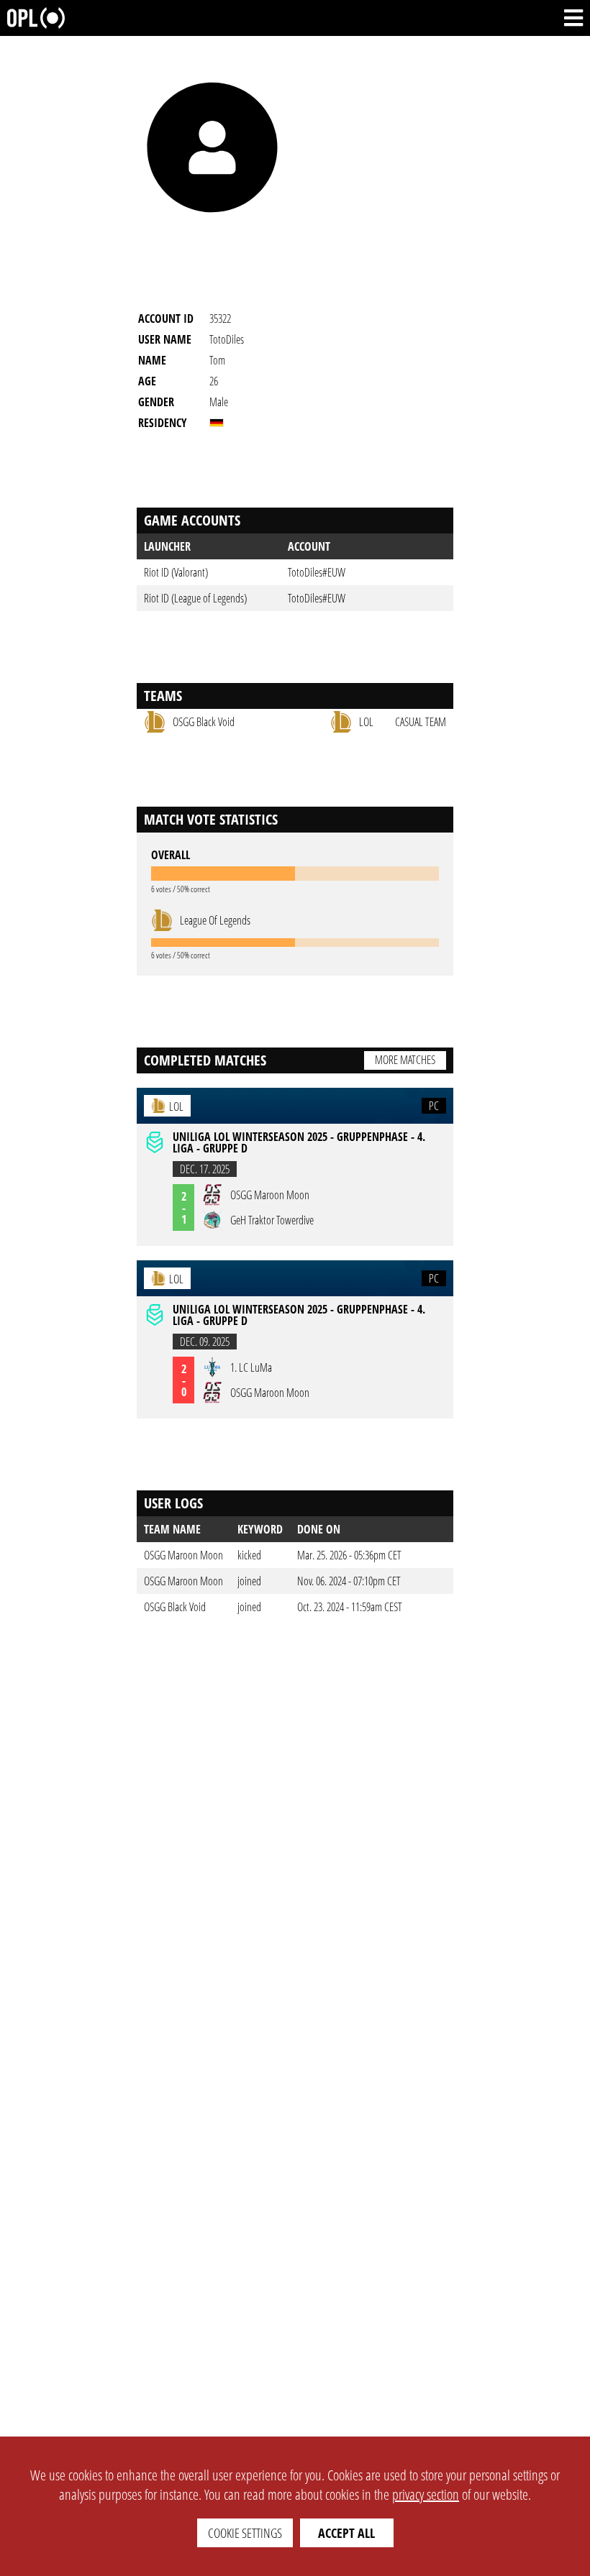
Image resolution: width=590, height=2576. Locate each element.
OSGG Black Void (175, 1607)
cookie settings (245, 2533)
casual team (421, 722)
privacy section (426, 2494)
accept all (346, 2533)
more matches (405, 1060)
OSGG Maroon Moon (183, 1555)
